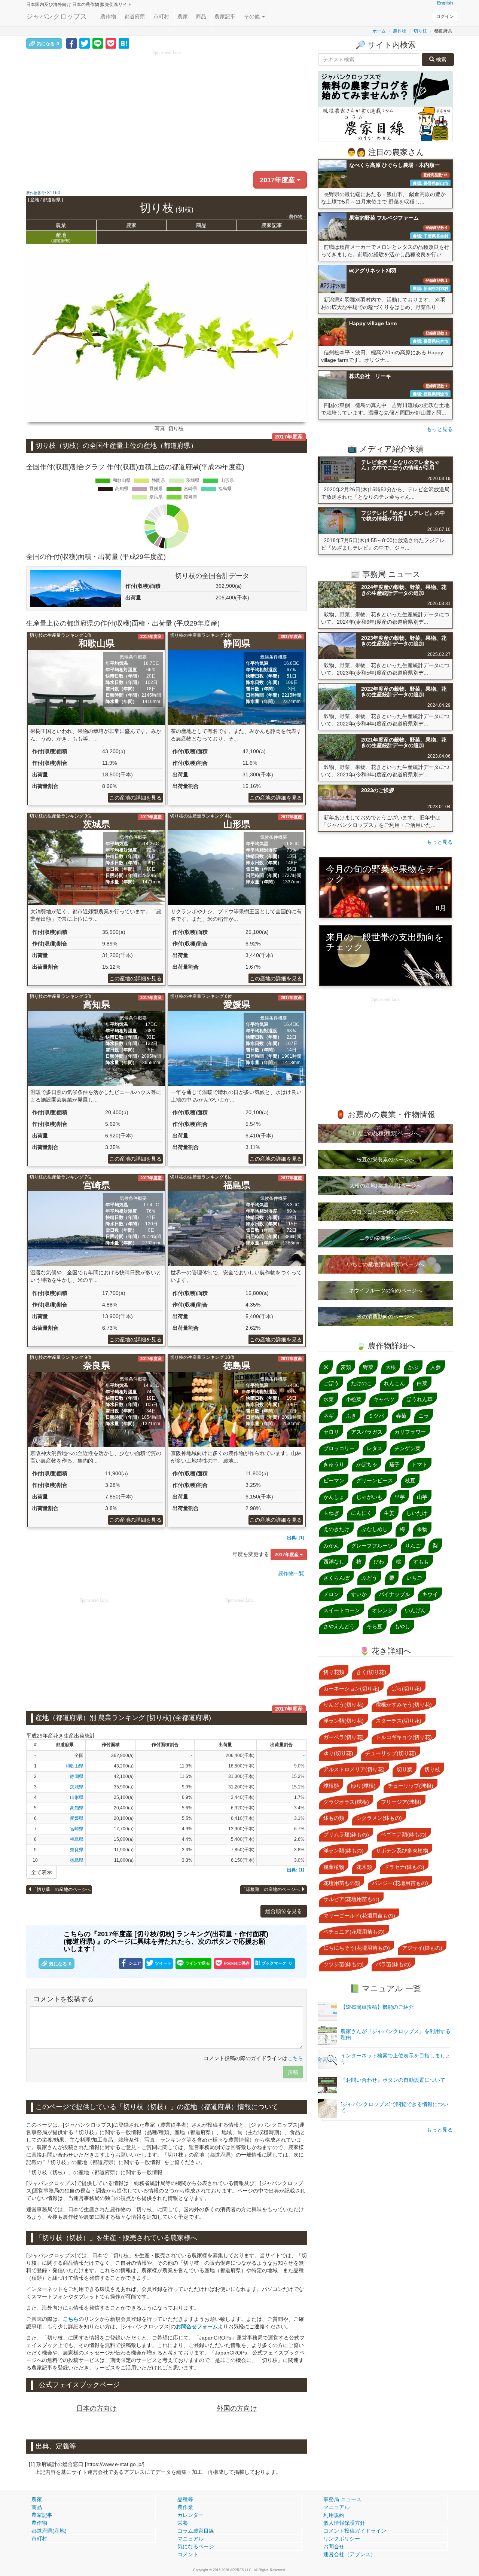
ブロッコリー (339, 1448)
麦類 (346, 1367)
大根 (391, 1367)
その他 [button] (253, 16)
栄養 (183, 2523)
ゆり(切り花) (338, 1753)
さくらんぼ (336, 1578)
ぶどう (369, 1578)
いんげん (415, 1610)
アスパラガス (367, 1432)
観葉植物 (334, 1867)
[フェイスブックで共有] (71, 43)
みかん (331, 1546)
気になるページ (196, 2546)
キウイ (430, 1594)
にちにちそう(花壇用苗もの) (357, 1948)
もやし (402, 1626)
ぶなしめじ (375, 1529)
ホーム (379, 31)
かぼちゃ (367, 1464)
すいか (359, 1594)
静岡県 (77, 1776)
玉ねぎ (331, 1513)
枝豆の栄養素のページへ (385, 1159)
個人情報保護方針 (344, 2523)
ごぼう (331, 1383)
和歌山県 (74, 1766)
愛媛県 (77, 1818)
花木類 (364, 1867)
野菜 (368, 1367)
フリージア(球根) (401, 1802)
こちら (295, 2058)
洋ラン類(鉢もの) (344, 1851)
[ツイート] (85, 43)
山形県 (77, 1797)
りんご (413, 1546)
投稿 (293, 2072)
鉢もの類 (334, 1818)
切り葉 (405, 1769)
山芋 (422, 1497)
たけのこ (361, 1383)
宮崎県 (77, 1829)
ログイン (445, 16)
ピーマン (334, 1480)
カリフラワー (410, 1432)
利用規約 (334, 2515)
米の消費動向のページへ (385, 1317)
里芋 (400, 1497)
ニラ (424, 1416)
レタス (375, 1448)
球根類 (331, 1786)
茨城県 (77, 1787)
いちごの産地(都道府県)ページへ (385, 1264)
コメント (188, 2554)
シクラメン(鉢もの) (379, 1818)
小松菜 (354, 1399)
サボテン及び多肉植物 (402, 1851)
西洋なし (334, 1562)
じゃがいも (369, 1497)
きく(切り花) (371, 1672)
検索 (440, 59)
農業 (61, 225)
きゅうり (334, 1464)
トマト (419, 1464)
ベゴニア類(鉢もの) (404, 1834)
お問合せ (334, 2546)
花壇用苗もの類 (342, 1883)
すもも (421, 1562)
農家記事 (225, 16)
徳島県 (77, 1860)
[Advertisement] (167, 109)
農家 (183, 16)
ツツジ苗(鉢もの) (344, 1964)
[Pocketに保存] (111, 43)
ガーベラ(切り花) (344, 1737)
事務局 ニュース (342, 2499)
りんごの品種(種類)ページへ (385, 1133)
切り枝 (420, 31)
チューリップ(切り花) (391, 1753)
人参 (436, 1367)
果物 (422, 1529)
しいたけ (417, 1513)
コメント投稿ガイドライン (355, 2531)
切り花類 (334, 1672)
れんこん (394, 1383)
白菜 (422, 1383)
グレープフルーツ (372, 1546)
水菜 (329, 1399)
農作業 (185, 2507)
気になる (48, 44)
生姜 (389, 1513)
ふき (351, 1416)
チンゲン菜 (408, 1448)
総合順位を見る (284, 1911)
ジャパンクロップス (57, 16)
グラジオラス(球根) (346, 1802)
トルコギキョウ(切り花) (404, 1737)
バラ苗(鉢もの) (393, 1964)
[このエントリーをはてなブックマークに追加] (124, 43)
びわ (379, 1562)
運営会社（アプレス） (350, 2554)
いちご (414, 1578)
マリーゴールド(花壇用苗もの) (359, 1916)
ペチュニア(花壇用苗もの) (354, 1932)
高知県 (77, 1808)
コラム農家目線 (196, 2531)
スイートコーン (342, 1610)
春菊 (401, 1416)
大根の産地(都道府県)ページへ (385, 1186)
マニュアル (190, 2539)
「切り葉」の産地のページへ (61, 1889)
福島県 (77, 1839)
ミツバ (376, 1416)
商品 (201, 16)
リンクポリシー (342, 2539)
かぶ (413, 1367)
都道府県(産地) (49, 2531)
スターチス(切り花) (399, 1721)
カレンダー (190, 2515)
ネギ (329, 1416)
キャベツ (384, 1399)
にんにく (361, 1513)
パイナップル (394, 1594)
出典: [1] (296, 1538)
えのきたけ (336, 1529)
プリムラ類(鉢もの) (346, 1834)
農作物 (108, 16)
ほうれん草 (419, 1399)
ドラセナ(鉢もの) (404, 1867)
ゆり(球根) (363, 1786)
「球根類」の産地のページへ (271, 1889)
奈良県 (77, 1850)
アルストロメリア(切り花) (354, 1769)
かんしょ (334, 1497)
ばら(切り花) (406, 1689)
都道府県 (135, 16)
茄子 (394, 1464)
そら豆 (375, 1626)
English (445, 3)
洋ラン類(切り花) (344, 1721)
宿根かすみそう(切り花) (404, 1705)
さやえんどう (339, 1626)
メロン (331, 1594)
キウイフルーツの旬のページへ (385, 1290)
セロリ (331, 1432)
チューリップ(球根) (411, 1786)
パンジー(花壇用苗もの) (400, 1883)
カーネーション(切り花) (351, 1689)
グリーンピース (375, 1480)
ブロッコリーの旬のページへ (385, 1212)
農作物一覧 (291, 1573)
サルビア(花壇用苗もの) (351, 1899)
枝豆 (410, 1480)
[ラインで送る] (98, 43)
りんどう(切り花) (344, 1705)
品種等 (185, 2499)
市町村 (161, 16)
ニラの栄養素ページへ (385, 1238)
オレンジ (382, 1610)
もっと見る (440, 429)
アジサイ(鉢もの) (422, 1948)
